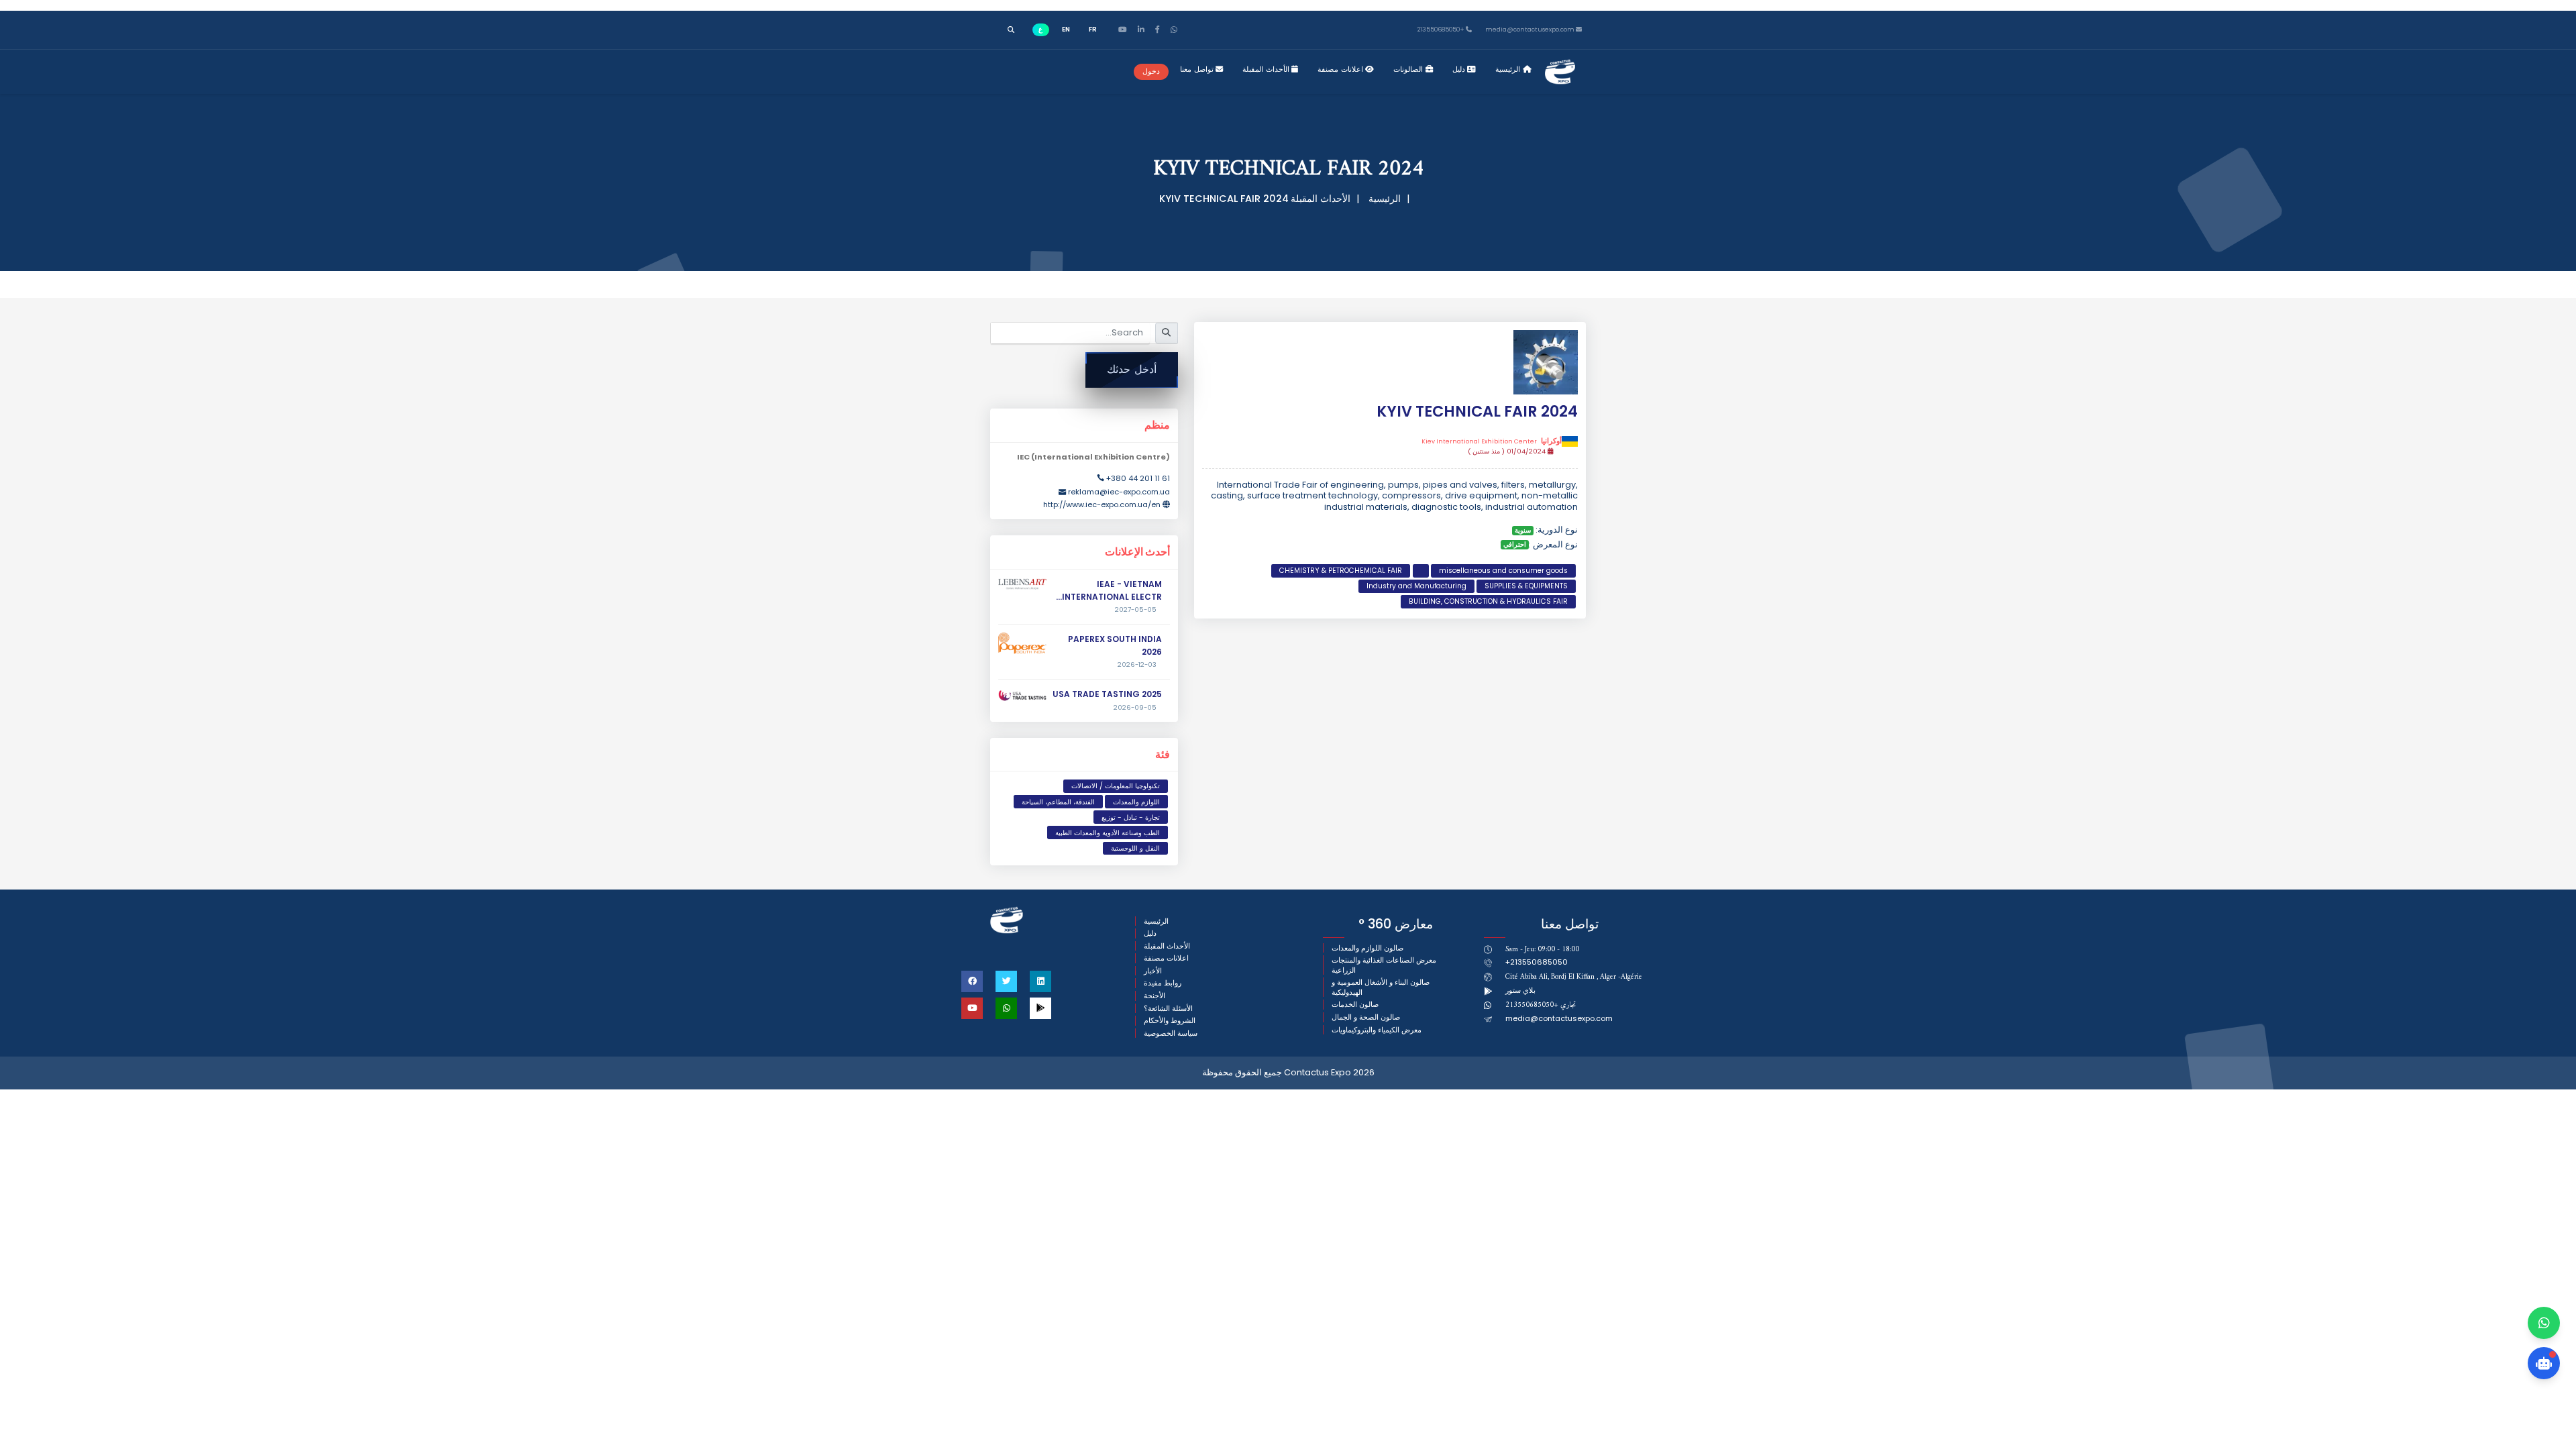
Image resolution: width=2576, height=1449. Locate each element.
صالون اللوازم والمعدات (1367, 948)
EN (1066, 29)
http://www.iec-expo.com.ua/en (1102, 504)
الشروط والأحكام (1170, 1021)
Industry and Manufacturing (1416, 586)
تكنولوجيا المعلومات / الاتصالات (1116, 786)
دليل (1460, 69)
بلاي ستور (1520, 990)
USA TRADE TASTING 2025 (1107, 694)
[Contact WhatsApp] (2544, 1323)
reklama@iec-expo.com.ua (1119, 492)
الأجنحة (1155, 996)
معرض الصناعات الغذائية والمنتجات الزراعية (1384, 965)
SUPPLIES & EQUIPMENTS (1526, 586)
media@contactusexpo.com (1559, 1018)
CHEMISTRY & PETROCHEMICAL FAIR (1341, 571)
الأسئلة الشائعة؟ (1168, 1009)
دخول (1151, 71)
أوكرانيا (1492, 441)
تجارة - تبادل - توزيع (1131, 817)
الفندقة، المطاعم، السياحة (1058, 802)
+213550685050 (1442, 30)
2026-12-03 (1137, 665)
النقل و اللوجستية (1135, 848)
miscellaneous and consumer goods (1503, 571)
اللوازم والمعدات (1136, 802)
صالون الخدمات (1355, 1005)
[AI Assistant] (2544, 1363)
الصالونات (1409, 69)
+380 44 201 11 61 (1138, 478)
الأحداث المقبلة (1267, 69)
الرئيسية (1509, 69)
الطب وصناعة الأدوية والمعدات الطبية (1108, 833)
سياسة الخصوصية (1171, 1033)
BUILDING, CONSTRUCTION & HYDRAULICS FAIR (1488, 601)
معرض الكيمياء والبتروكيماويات (1377, 1030)
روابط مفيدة (1163, 983)
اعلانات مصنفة (1341, 69)
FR (1093, 29)
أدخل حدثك (1132, 369)
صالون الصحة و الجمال (1366, 1017)
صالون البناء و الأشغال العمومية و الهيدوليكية (1381, 987)
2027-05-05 (1136, 610)
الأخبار (1153, 971)
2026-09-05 (1135, 708)
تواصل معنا (1198, 69)
